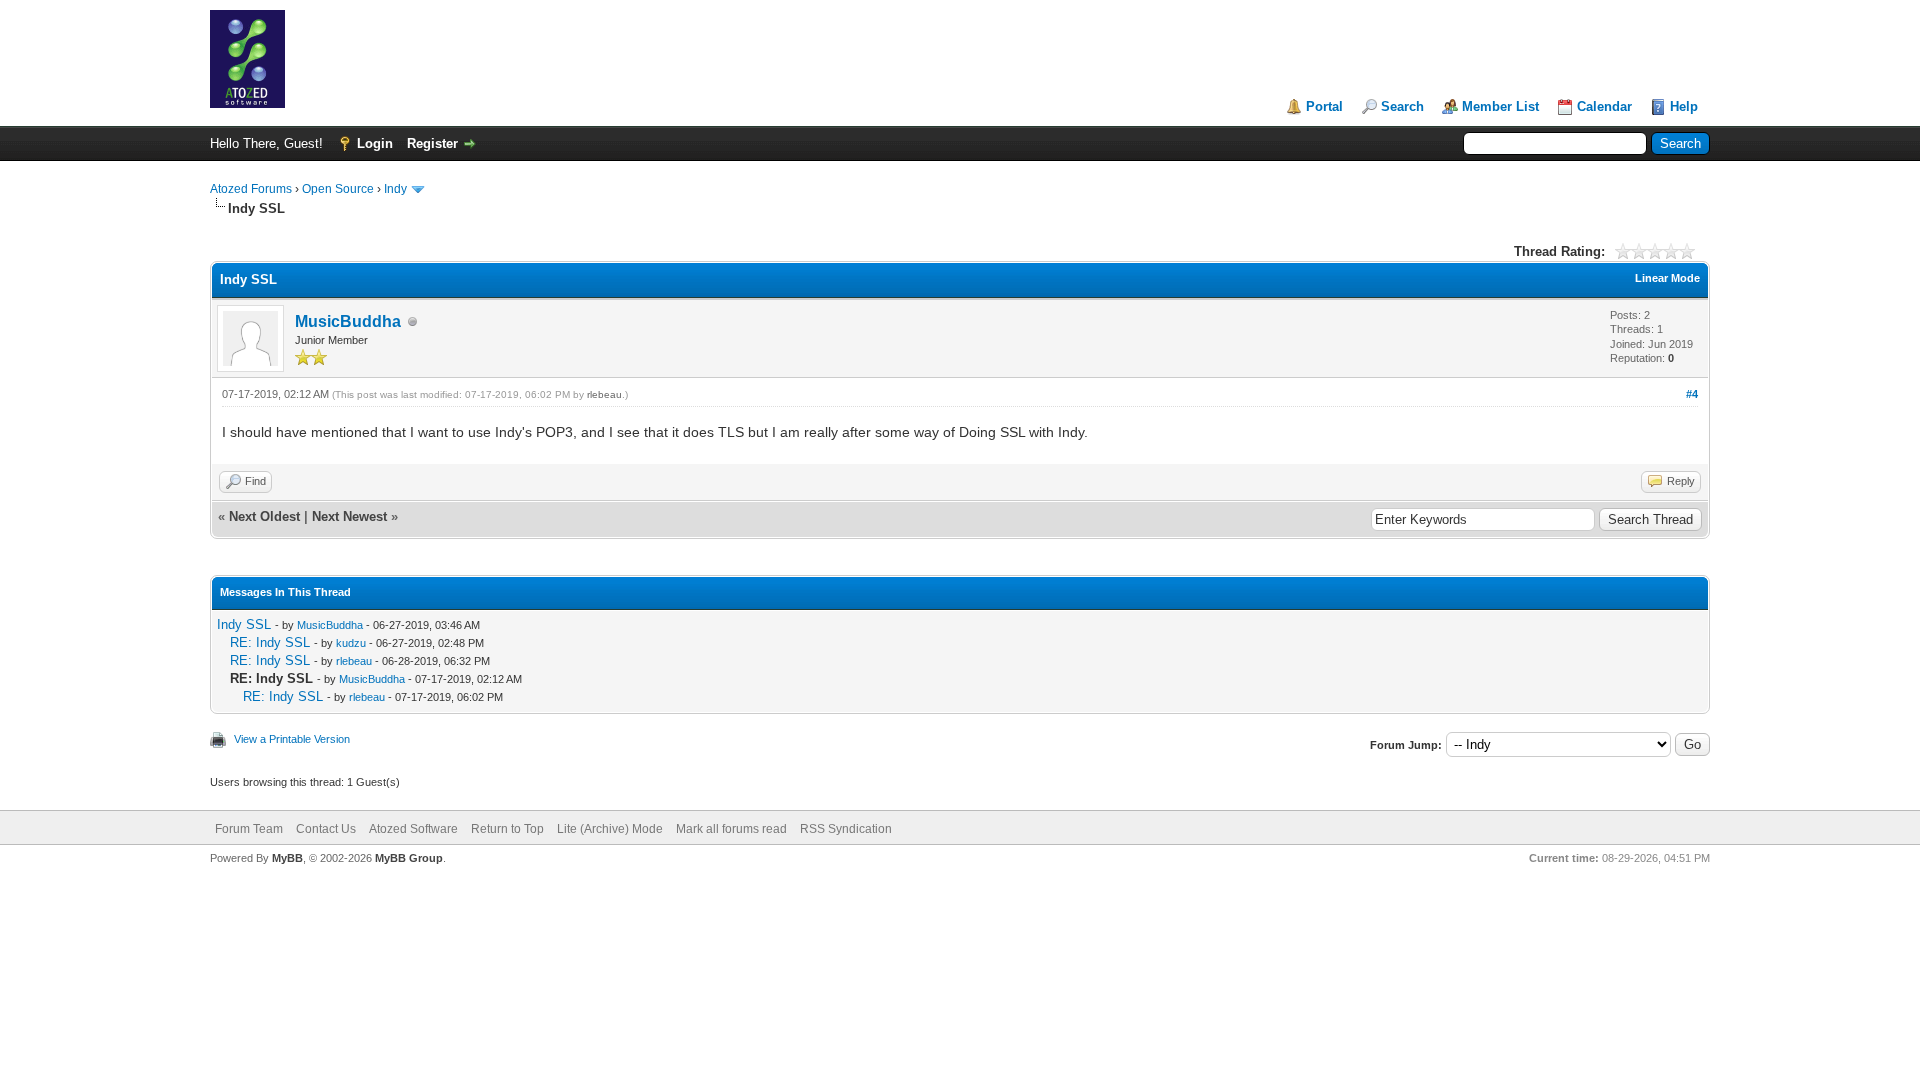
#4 (1692, 394)
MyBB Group (409, 858)
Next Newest (349, 516)
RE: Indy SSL (270, 642)
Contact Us (326, 829)
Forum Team (249, 829)
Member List (1500, 106)
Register (432, 143)
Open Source (338, 189)
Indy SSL (244, 624)
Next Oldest (264, 516)
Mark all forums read (731, 829)
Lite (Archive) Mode (610, 829)
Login (375, 143)
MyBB (287, 858)
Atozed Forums (251, 189)
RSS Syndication (846, 829)
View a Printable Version (292, 739)
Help (1684, 106)
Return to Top (507, 829)
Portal (1324, 106)
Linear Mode (1667, 278)
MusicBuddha (348, 321)
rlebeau (604, 394)
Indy (395, 189)
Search (1402, 106)
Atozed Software (413, 829)
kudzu (351, 643)
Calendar (1604, 106)
